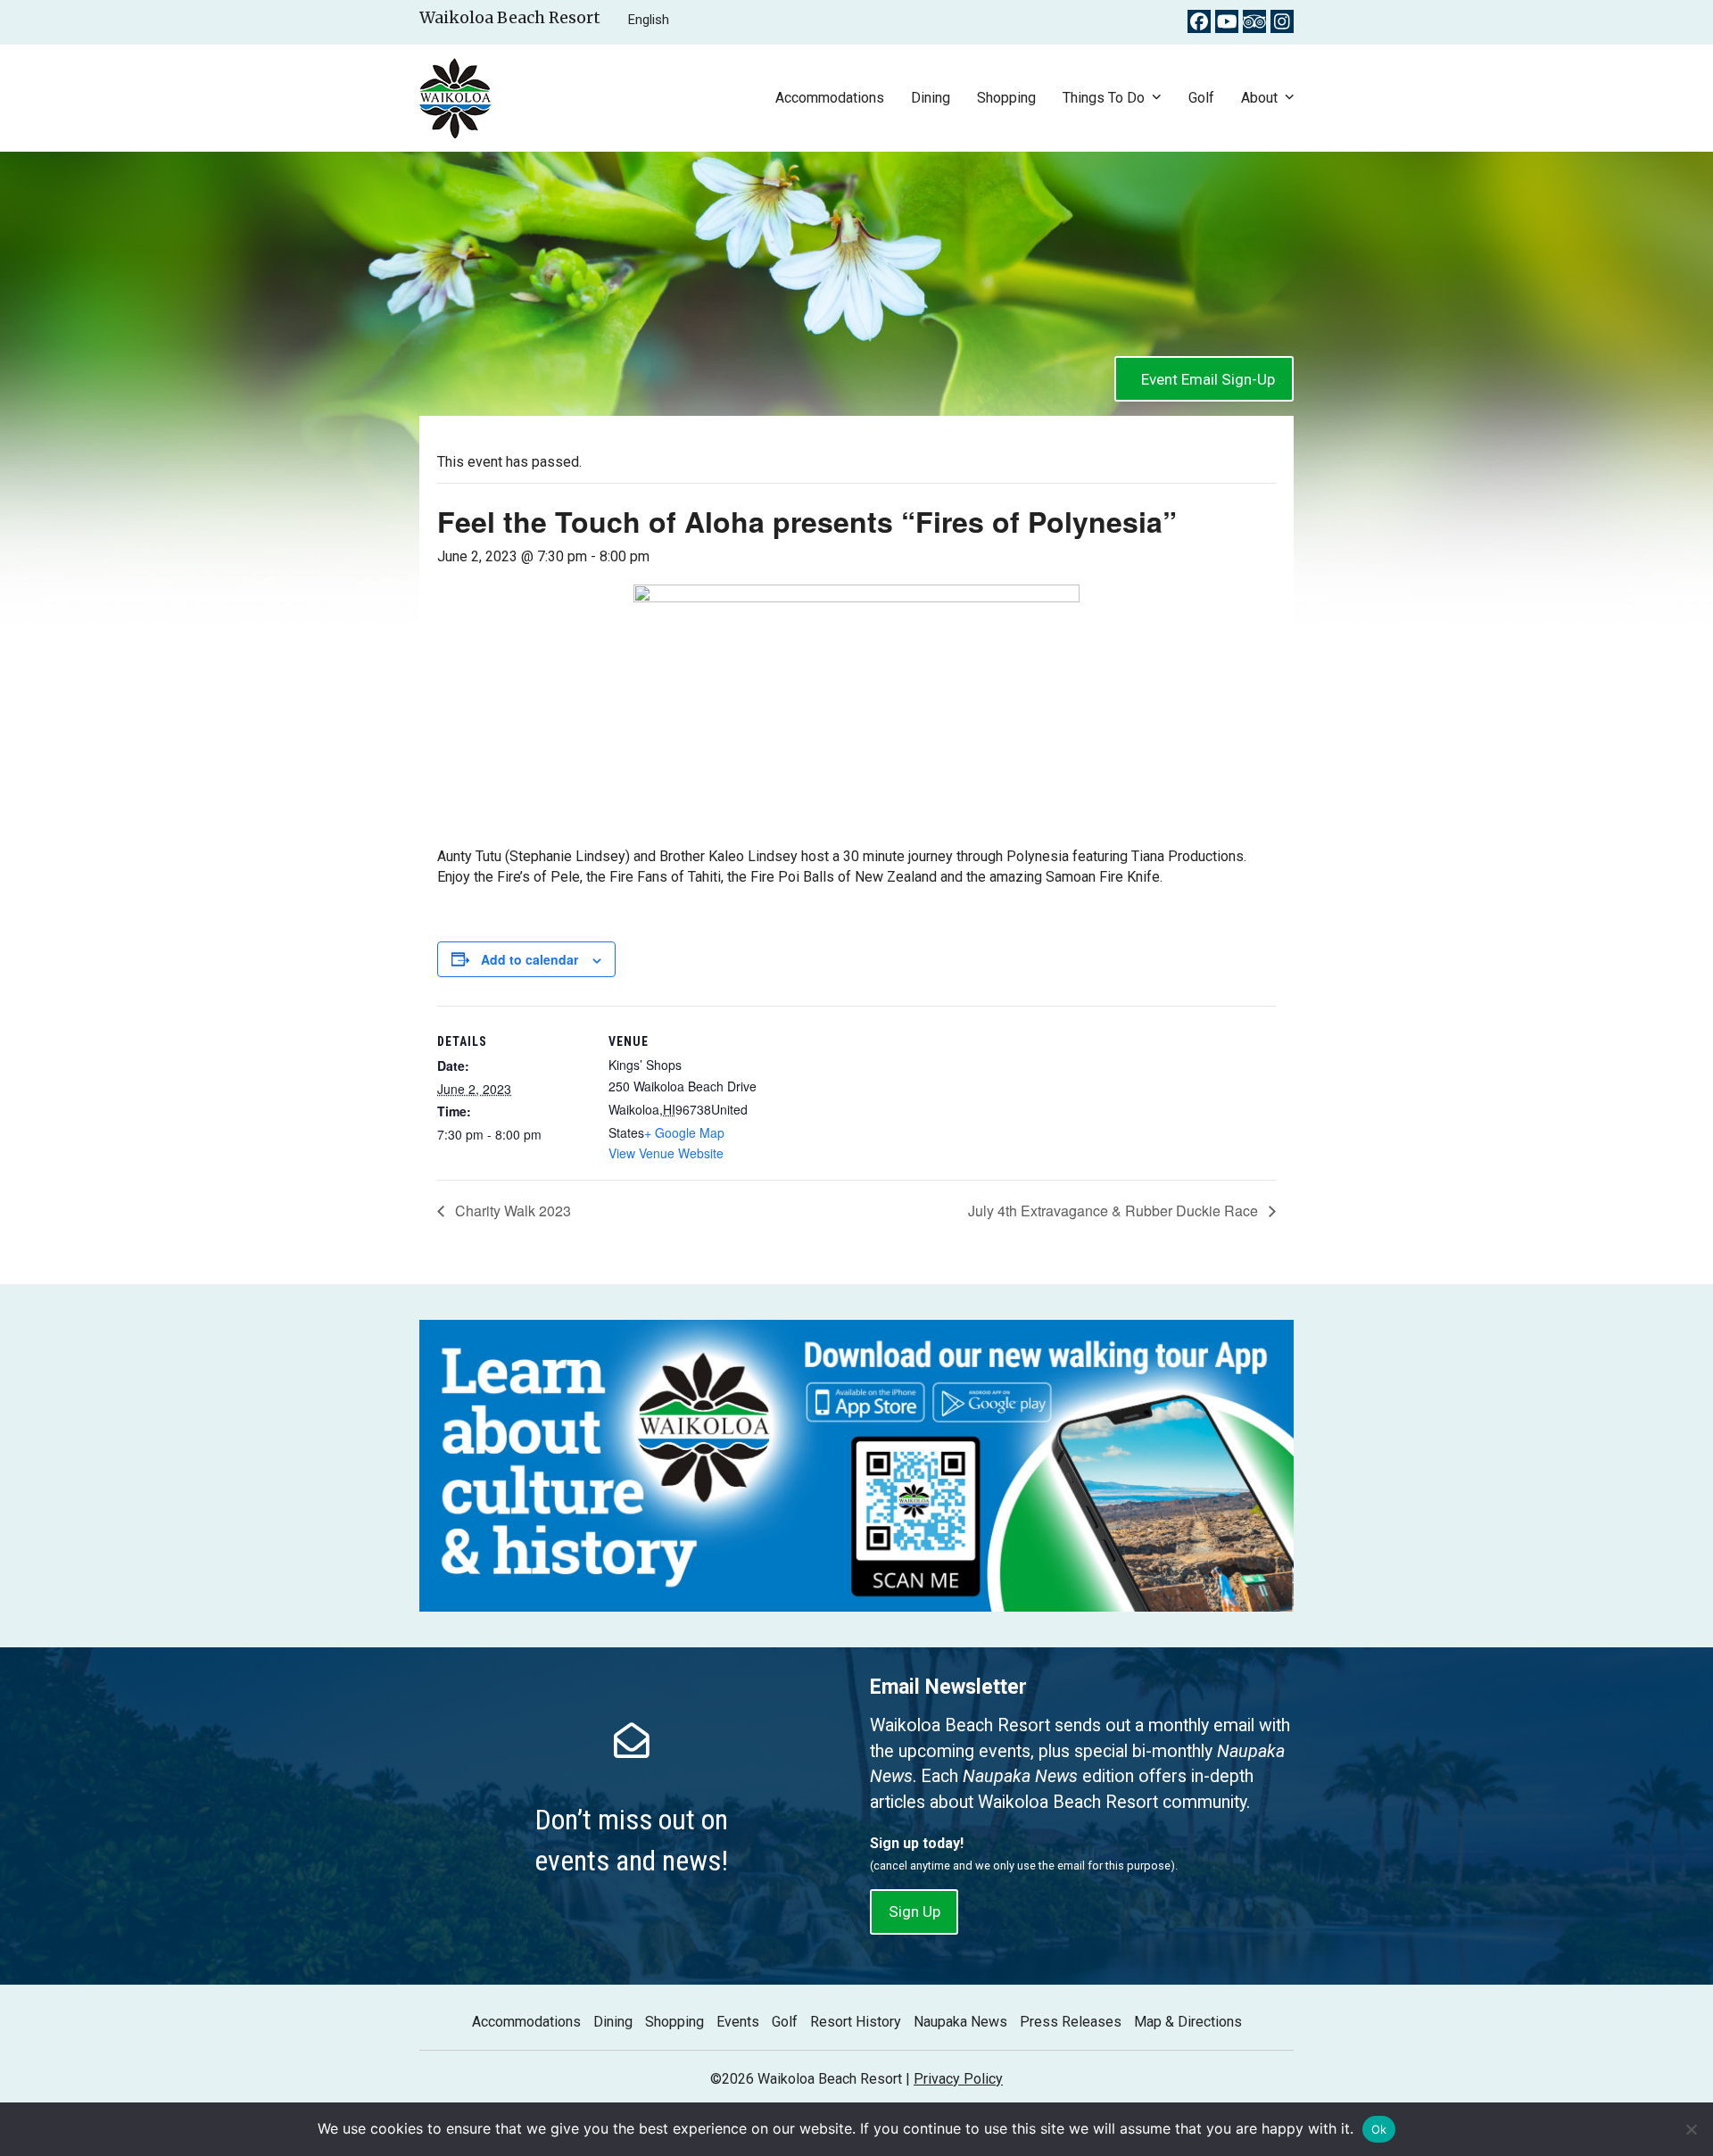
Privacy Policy (958, 2079)
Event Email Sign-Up (1208, 379)
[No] (1691, 2129)
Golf (785, 2022)
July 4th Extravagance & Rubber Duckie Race (1115, 1211)
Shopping (674, 2022)
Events (738, 2022)
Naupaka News (960, 2022)
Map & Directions (1188, 2022)
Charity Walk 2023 (511, 1211)
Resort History (856, 2022)
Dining (613, 2022)
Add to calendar (530, 959)
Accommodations (526, 2022)
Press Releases (1071, 2022)
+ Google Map (684, 1132)
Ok (1379, 2129)
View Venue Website (666, 1153)
